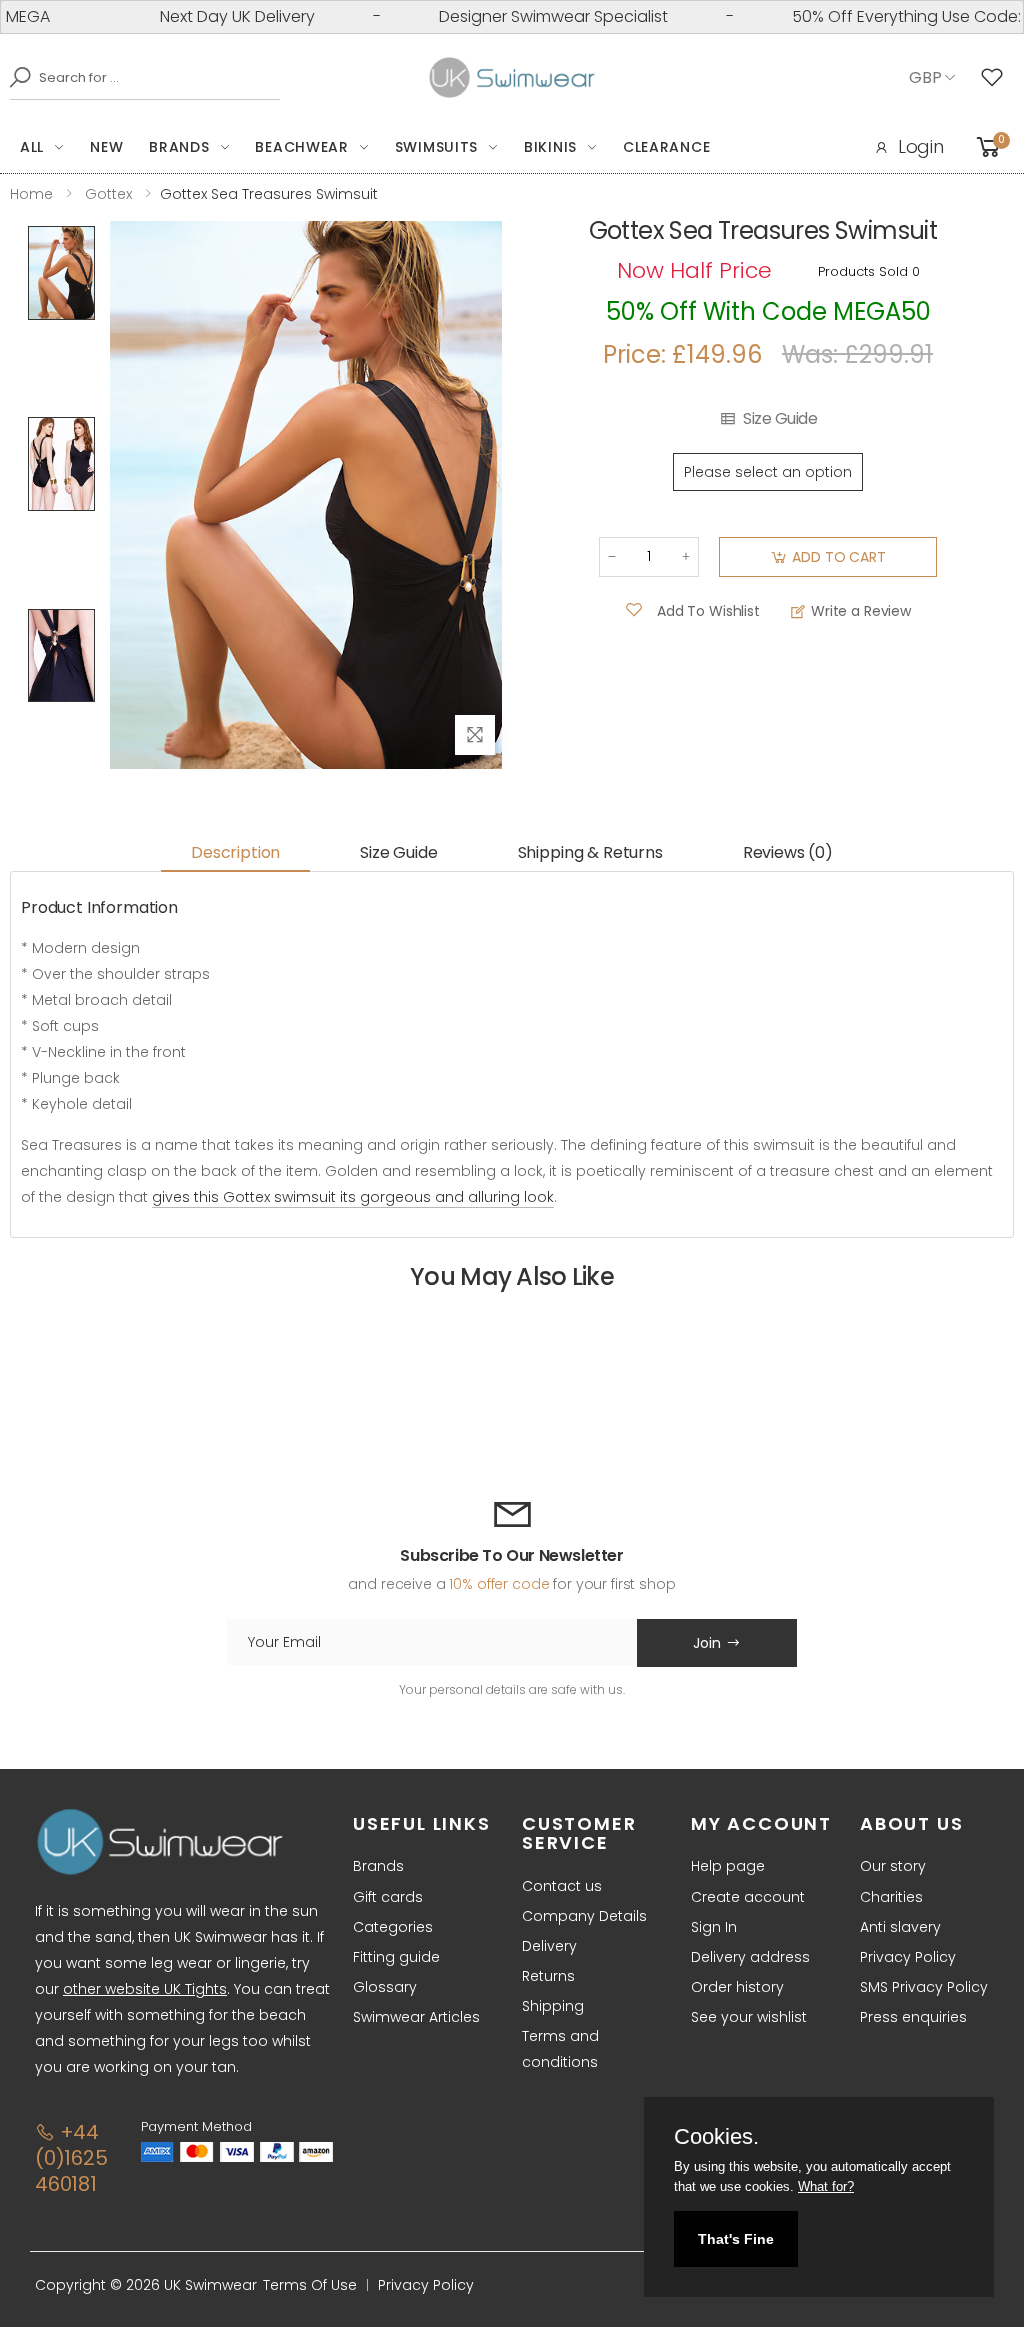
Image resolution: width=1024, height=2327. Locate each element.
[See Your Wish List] (997, 78)
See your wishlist (749, 2017)
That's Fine (736, 2239)
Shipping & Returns (590, 852)
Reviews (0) (788, 852)
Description (235, 852)
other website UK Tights (145, 1989)
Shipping (553, 2006)
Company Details (584, 1916)
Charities (891, 1897)
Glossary (385, 1987)
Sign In (714, 1927)
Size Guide (780, 419)
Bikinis (550, 147)
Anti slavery (900, 1927)
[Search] (15, 77)
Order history (737, 1987)
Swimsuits (436, 147)
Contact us (562, 1886)
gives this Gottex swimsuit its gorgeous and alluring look (353, 1197)
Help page (728, 1866)
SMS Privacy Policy (924, 1987)
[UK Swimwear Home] (512, 78)
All (32, 147)
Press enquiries (913, 2017)
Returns (548, 1976)
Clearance (666, 147)
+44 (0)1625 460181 (71, 2158)
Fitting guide (396, 1957)
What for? (826, 2186)
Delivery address (750, 1957)
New (106, 147)
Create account (748, 1897)
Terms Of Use (310, 2285)
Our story (893, 1866)
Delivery (549, 1946)
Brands (179, 147)
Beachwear (301, 147)
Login (921, 146)
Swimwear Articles (416, 2017)
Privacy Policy (908, 1957)
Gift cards (388, 1897)
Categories (393, 1927)
